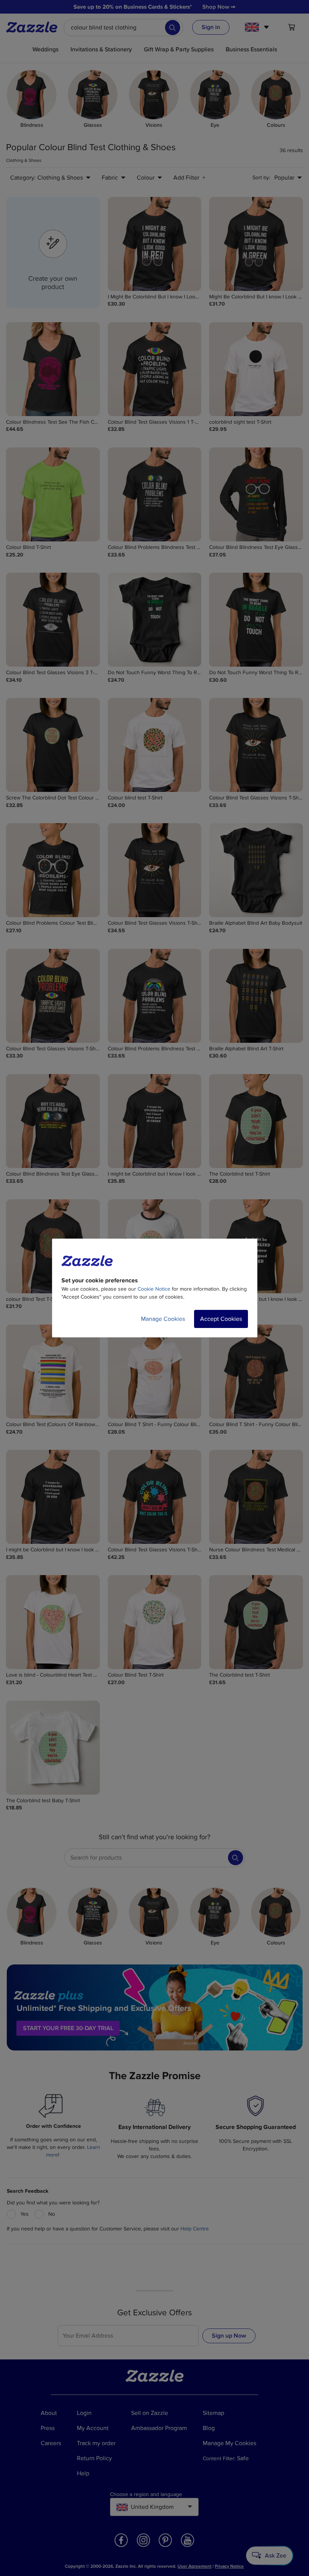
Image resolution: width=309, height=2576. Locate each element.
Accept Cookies (221, 1319)
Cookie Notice (154, 1289)
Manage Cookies (163, 1319)
